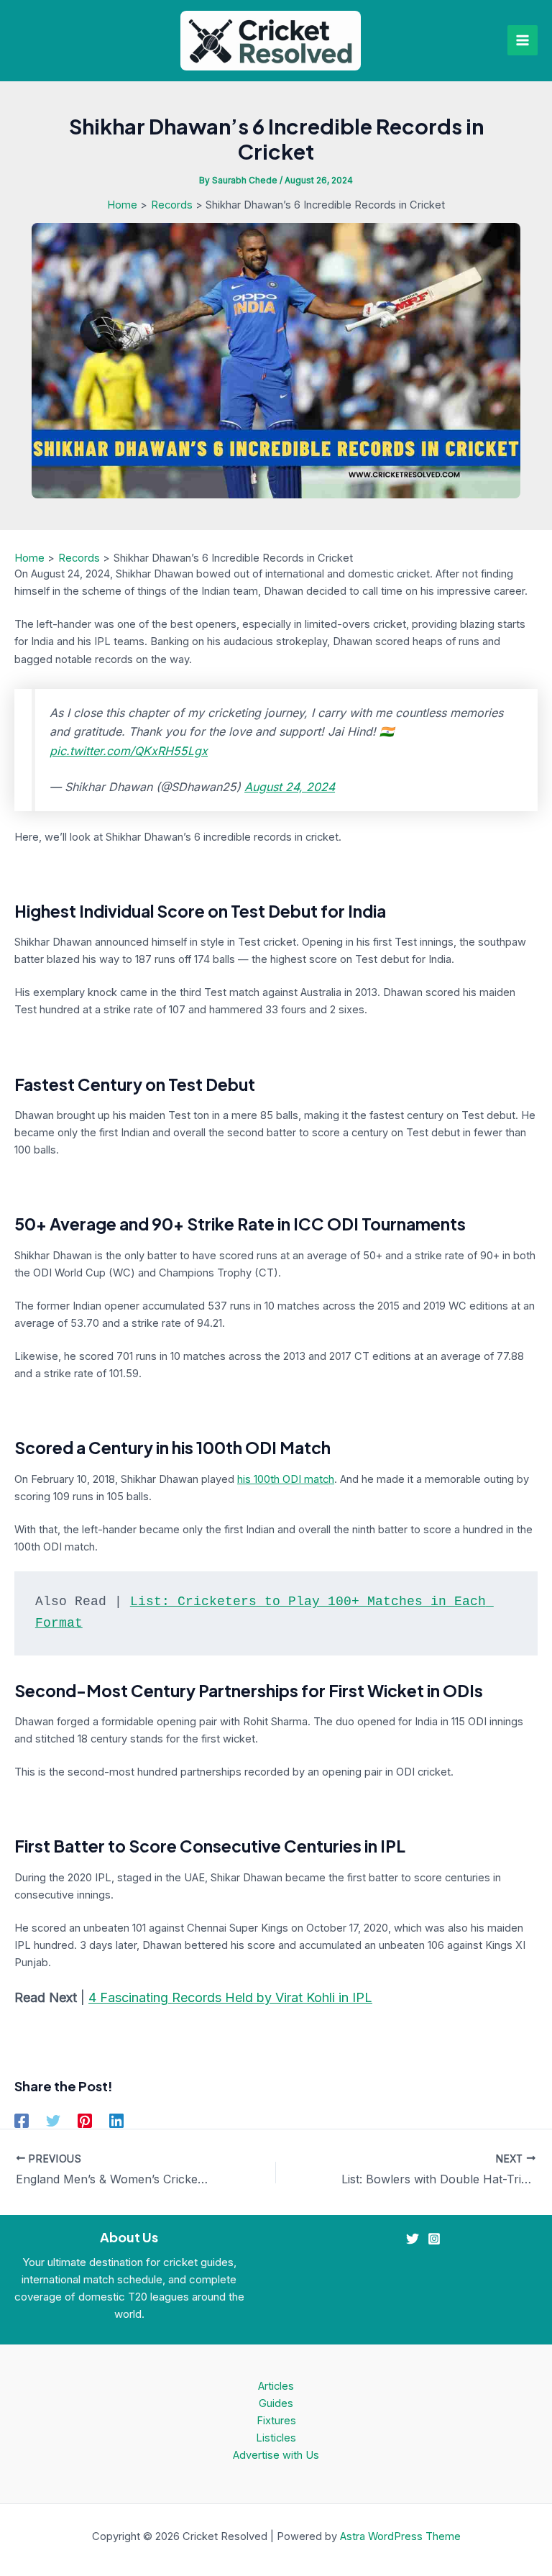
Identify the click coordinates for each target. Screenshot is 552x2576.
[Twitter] (53, 2121)
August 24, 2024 (290, 787)
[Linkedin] (116, 2121)
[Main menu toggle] (523, 40)
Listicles (276, 2438)
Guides (276, 2403)
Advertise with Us (276, 2455)
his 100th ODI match (286, 1479)
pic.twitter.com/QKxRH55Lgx (129, 751)
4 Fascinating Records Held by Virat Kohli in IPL (230, 1997)
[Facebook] (22, 2121)
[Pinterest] (85, 2121)
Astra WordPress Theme (400, 2536)
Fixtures (276, 2421)
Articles (276, 2386)
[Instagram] (434, 2239)
